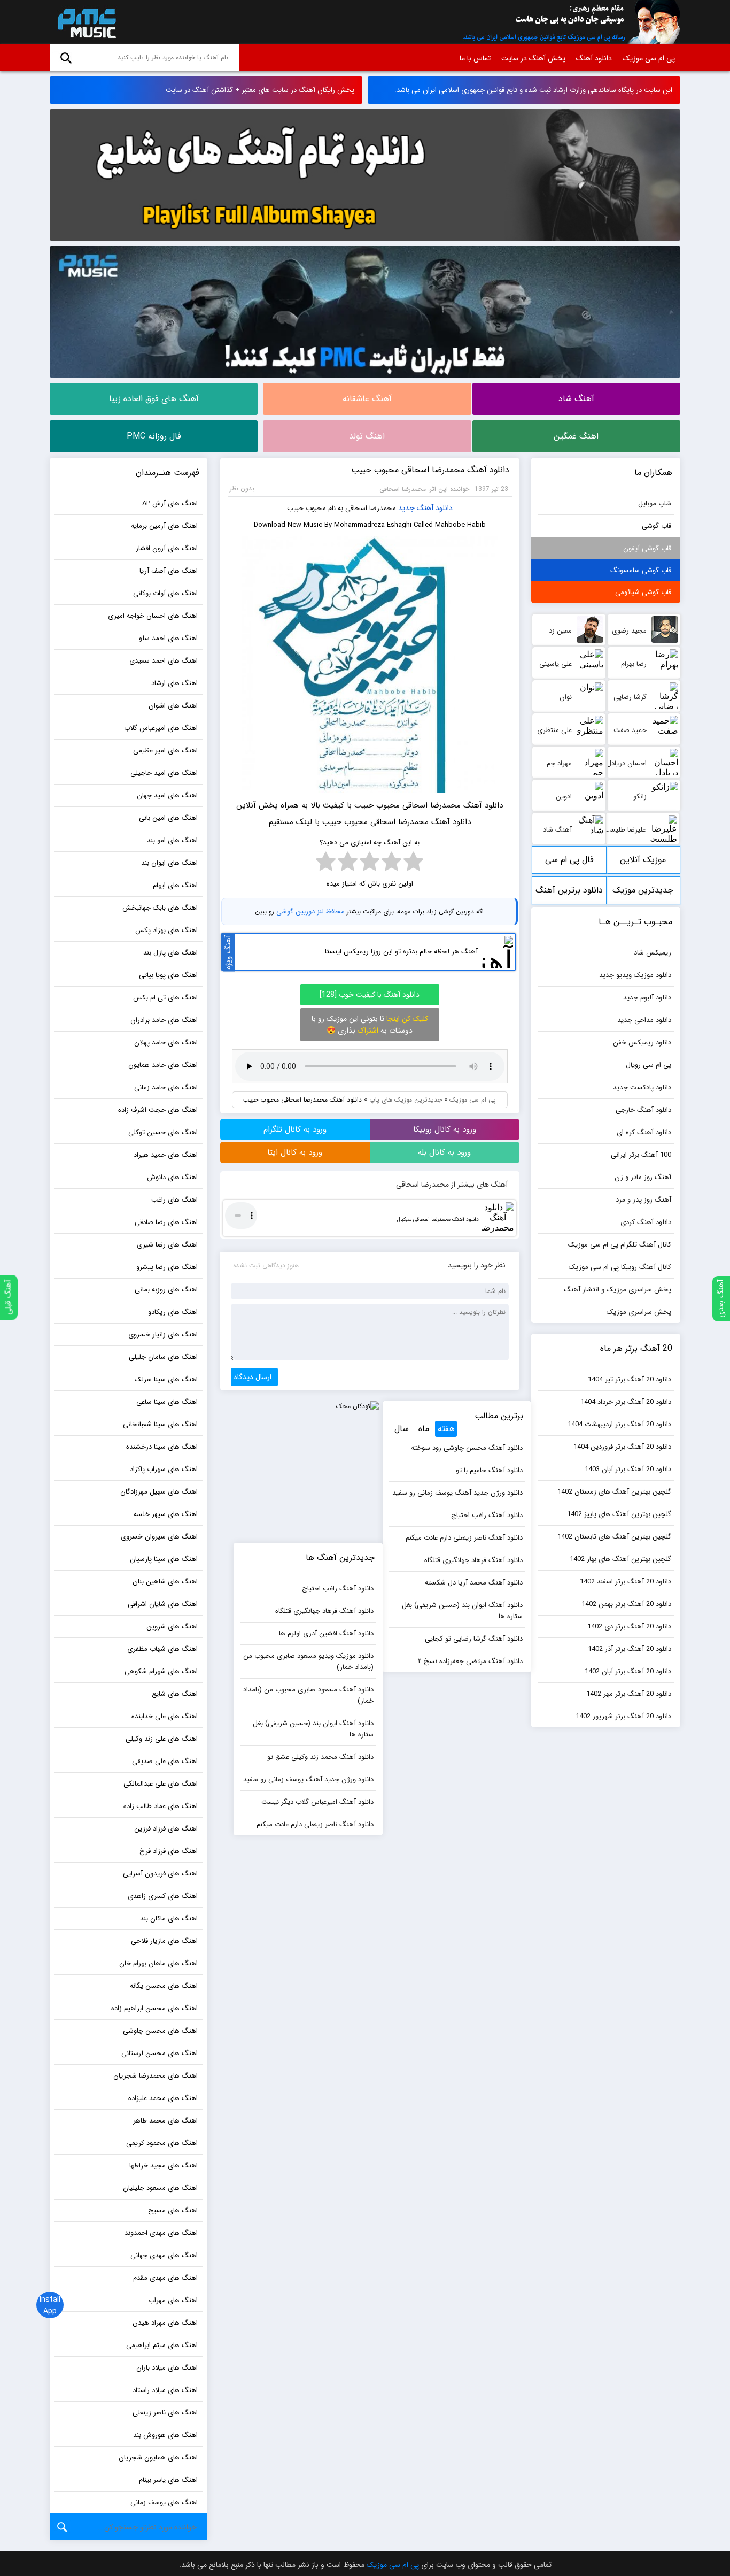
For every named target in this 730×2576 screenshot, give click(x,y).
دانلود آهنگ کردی (646, 1222)
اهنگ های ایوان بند (169, 863)
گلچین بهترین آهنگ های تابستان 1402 (614, 1537)
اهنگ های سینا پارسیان (164, 1559)
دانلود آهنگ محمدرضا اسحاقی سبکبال (438, 1220)
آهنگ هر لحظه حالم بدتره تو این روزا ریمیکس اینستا (401, 952)
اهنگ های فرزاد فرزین (166, 1829)
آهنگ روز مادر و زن (643, 1177)
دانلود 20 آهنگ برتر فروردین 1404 (622, 1447)
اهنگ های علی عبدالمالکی (161, 1784)
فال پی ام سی (569, 860)
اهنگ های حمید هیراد (166, 1155)
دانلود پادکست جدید (642, 1087)
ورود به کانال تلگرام (295, 1129)
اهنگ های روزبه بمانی (166, 1290)
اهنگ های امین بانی (168, 818)
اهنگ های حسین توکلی (163, 1132)
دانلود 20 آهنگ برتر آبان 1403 (628, 1469)
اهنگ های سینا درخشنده (162, 1447)
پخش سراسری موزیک (639, 1312)
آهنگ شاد (576, 399)
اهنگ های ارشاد (174, 683)
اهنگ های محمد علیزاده (163, 2098)
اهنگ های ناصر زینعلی (165, 2413)
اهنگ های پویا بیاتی (168, 975)
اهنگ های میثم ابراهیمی (162, 2345)
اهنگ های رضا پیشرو (167, 1267)
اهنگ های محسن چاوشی (160, 2031)
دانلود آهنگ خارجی (643, 1110)
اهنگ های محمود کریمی (162, 2143)
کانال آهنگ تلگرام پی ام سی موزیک (620, 1245)
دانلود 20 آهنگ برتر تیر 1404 (630, 1379)
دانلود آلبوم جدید (647, 998)
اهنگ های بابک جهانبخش (160, 908)
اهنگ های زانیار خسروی (163, 1335)
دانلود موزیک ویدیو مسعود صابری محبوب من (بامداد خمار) (308, 1662)
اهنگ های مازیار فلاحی (164, 1941)
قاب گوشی (657, 526)
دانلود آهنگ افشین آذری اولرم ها (326, 1633)
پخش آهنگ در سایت (533, 58)
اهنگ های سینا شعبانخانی (160, 1424)
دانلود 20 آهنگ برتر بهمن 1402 (626, 1604)
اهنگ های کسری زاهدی (163, 1896)
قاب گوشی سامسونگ (641, 570)
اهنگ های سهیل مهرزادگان (159, 1492)
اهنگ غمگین (576, 436)
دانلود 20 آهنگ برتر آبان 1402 (628, 1671)
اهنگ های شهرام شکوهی (161, 1671)
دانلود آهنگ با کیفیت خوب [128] (370, 995)
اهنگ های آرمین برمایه (164, 526)
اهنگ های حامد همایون (163, 1065)
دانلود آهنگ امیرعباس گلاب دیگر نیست (317, 1802)
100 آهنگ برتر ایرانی (641, 1155)
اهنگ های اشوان (173, 706)
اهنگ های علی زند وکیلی (162, 1739)
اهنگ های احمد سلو (168, 638)
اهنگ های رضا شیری (167, 1245)
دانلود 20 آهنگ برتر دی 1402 (629, 1627)
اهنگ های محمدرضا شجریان (156, 2076)
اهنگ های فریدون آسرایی (160, 1874)
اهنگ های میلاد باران (167, 2368)
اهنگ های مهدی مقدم (165, 2278)
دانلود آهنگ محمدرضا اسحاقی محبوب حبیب (430, 470)
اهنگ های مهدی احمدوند (161, 2233)
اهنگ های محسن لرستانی (160, 2053)
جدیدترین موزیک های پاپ (406, 1100)
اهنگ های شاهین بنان (165, 1582)
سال (402, 1429)
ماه (424, 1429)
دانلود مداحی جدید (644, 1020)
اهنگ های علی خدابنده (165, 1716)
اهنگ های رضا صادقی (166, 1222)
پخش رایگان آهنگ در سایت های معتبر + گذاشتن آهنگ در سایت (260, 90)
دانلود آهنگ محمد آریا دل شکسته (474, 1583)
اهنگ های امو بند (172, 840)
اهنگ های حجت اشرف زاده (158, 1110)
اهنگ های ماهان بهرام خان (158, 1963)
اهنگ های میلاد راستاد (165, 2390)
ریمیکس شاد (653, 953)
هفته (446, 1429)
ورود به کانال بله (444, 1152)
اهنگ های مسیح (173, 2210)
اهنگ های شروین (172, 1627)
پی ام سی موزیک (85, 22)
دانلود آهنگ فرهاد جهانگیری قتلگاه (473, 1560)
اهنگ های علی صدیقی (165, 1761)
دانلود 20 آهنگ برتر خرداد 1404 (626, 1402)
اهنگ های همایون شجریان (158, 2458)
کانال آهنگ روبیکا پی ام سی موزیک (620, 1267)
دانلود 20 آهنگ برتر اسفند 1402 (626, 1582)
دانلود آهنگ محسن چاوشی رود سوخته (467, 1448)
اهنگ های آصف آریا (169, 571)
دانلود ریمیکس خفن (642, 1043)
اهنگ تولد (367, 436)
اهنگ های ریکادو (173, 1312)
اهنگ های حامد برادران (164, 1020)
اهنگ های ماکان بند (169, 1918)
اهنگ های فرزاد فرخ (169, 1851)
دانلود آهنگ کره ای (644, 1132)
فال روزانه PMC (154, 436)
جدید (406, 508)
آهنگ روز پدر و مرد (643, 1200)
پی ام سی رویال (649, 1065)
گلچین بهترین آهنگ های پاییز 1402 (619, 1514)
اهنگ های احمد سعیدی (164, 661)
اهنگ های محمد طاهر (165, 2121)
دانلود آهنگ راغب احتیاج (487, 1515)
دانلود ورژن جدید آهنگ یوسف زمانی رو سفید (457, 1493)
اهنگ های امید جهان (167, 795)
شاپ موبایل (655, 503)
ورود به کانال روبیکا (445, 1129)
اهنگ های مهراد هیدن (165, 2323)
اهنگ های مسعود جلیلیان (160, 2188)
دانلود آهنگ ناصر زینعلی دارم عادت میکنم (464, 1538)
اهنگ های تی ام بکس (165, 998)
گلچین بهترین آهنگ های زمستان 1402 (614, 1492)
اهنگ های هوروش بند (165, 2435)
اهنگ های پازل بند (170, 953)
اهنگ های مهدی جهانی (164, 2255)
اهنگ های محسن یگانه (164, 1986)
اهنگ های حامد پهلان (166, 1043)
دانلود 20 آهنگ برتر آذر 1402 (630, 1649)
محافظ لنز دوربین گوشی (310, 912)
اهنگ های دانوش (172, 1177)
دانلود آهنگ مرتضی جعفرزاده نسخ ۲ (470, 1661)
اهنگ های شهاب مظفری (162, 1649)
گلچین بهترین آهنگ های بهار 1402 (620, 1559)
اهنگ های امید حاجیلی (164, 773)
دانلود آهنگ (594, 58)
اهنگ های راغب (174, 1200)
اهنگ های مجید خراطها (164, 2166)
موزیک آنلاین (643, 860)
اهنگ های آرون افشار (167, 548)
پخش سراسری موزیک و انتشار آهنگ (618, 1290)
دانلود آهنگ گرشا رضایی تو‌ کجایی (474, 1639)
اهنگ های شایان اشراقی (163, 1604)
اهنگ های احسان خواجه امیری (153, 616)
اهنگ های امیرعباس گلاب (161, 728)
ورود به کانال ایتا (295, 1152)
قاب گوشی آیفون (647, 548)
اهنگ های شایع (175, 1694)
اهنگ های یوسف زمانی (164, 2502)
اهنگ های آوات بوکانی (165, 593)
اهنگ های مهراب (173, 2300)
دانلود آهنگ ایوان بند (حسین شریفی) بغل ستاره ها (462, 1611)
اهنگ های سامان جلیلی (163, 1357)
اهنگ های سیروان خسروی (159, 1537)
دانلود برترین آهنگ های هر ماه (569, 894)
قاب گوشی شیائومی (643, 592)
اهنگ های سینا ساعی (167, 1402)
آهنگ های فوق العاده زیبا (154, 399)
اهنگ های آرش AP (170, 503)
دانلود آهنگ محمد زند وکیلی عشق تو (320, 1757)
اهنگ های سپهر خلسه (166, 1514)
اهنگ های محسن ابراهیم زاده (154, 2008)
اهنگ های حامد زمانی (166, 1087)
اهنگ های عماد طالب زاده (161, 1806)
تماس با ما (475, 58)
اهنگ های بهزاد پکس (166, 930)
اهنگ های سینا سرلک (166, 1379)
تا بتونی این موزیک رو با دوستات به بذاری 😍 (370, 1025)
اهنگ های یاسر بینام (168, 2480)
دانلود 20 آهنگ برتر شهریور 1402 (623, 1716)
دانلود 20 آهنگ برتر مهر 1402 (629, 1694)
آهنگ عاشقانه (367, 399)
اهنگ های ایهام (175, 885)
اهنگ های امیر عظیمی (165, 751)
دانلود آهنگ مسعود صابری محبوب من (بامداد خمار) (308, 1695)
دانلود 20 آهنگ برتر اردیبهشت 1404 (619, 1424)
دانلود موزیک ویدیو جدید (635, 975)
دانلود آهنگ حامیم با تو (489, 1470)
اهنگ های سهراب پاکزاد (164, 1469)
